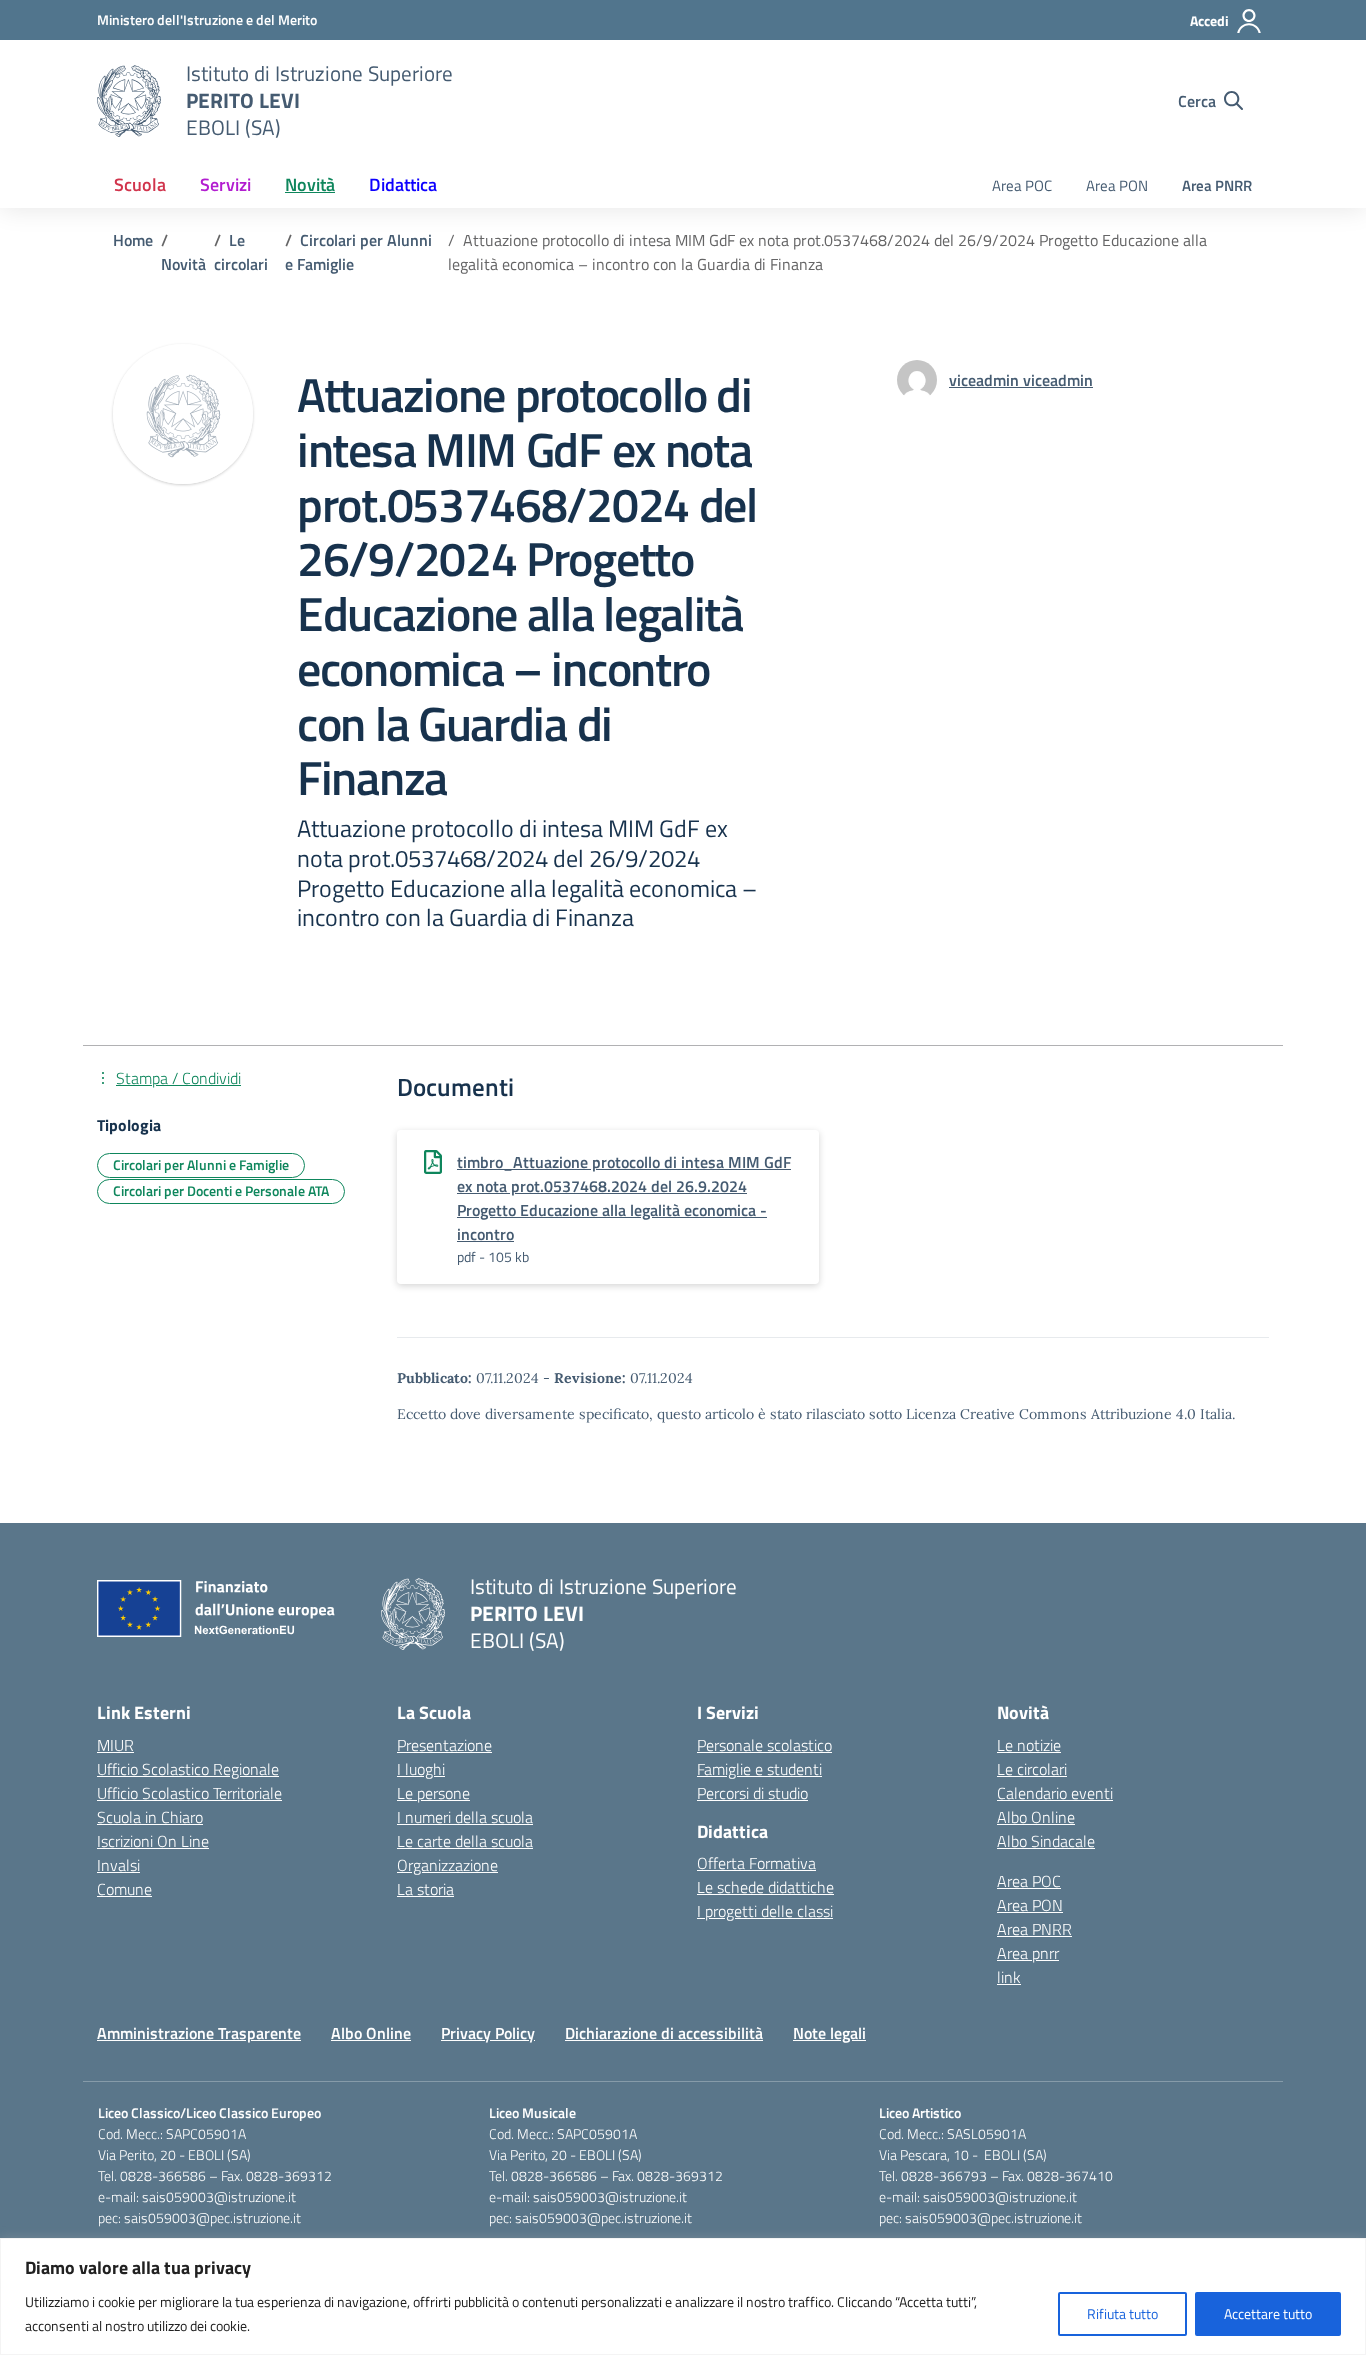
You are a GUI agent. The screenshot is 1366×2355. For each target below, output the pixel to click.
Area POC (1022, 185)
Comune (124, 1889)
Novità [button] (310, 184)
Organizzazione (447, 1865)
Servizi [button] (225, 184)
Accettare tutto (1268, 2313)
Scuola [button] (140, 184)
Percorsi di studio (752, 1793)
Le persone (433, 1793)
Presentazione (444, 1745)
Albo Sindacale (1046, 1841)
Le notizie (1029, 1745)
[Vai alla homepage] (129, 101)
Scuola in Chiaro (150, 1817)
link (1009, 1977)
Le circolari (1032, 1769)
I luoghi (421, 1769)
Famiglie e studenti (759, 1769)
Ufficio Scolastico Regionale (188, 1769)
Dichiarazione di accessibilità (664, 2033)
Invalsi (118, 1865)
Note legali (829, 2033)
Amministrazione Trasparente (199, 2033)
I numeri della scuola (465, 1817)
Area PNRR (1217, 185)
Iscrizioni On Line (153, 1841)
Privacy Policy (488, 2033)
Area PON (1117, 185)
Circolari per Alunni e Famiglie (201, 1164)
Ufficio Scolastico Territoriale (189, 1793)
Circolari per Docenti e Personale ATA (221, 1190)
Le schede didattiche (765, 1887)
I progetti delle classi (765, 1911)
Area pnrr (1028, 1953)
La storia (425, 1889)
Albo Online (1036, 1817)
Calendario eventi (1055, 1793)
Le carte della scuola (465, 1841)
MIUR (115, 1745)
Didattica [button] (403, 184)
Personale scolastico (764, 1745)
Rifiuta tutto (1122, 2313)
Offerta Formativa (756, 1863)
